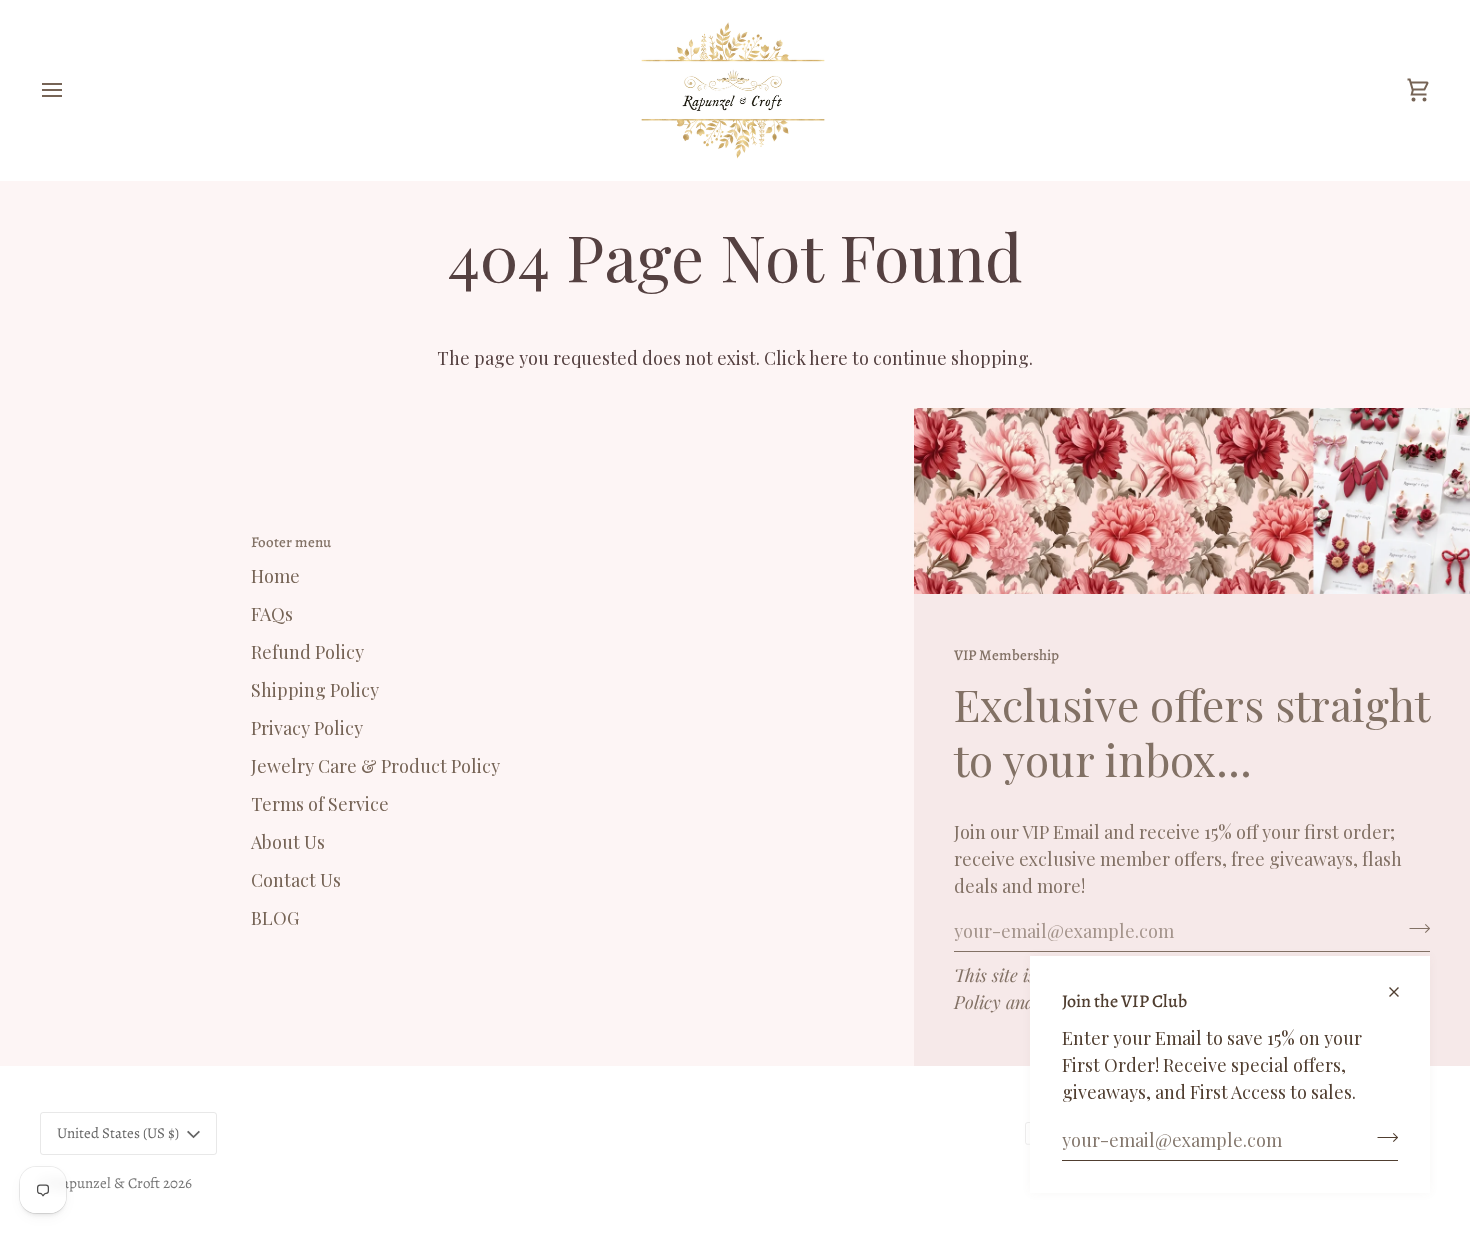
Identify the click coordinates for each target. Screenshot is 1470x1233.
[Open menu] (70, 90)
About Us (288, 842)
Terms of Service (320, 804)
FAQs (272, 614)
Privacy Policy (307, 728)
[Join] (1381, 1137)
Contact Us (296, 880)
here (828, 358)
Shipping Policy (315, 690)
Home (275, 576)
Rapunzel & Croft (106, 1183)
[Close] (1402, 983)
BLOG (275, 918)
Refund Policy (307, 652)
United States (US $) (118, 1133)
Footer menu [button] (291, 542)
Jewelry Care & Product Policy (375, 766)
